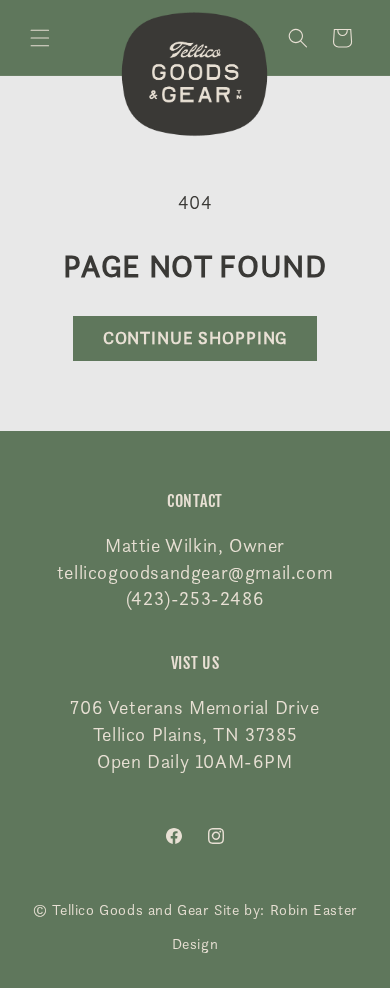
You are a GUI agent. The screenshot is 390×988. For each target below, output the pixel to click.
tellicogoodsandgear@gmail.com (195, 572)
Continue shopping (195, 338)
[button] (40, 38)
